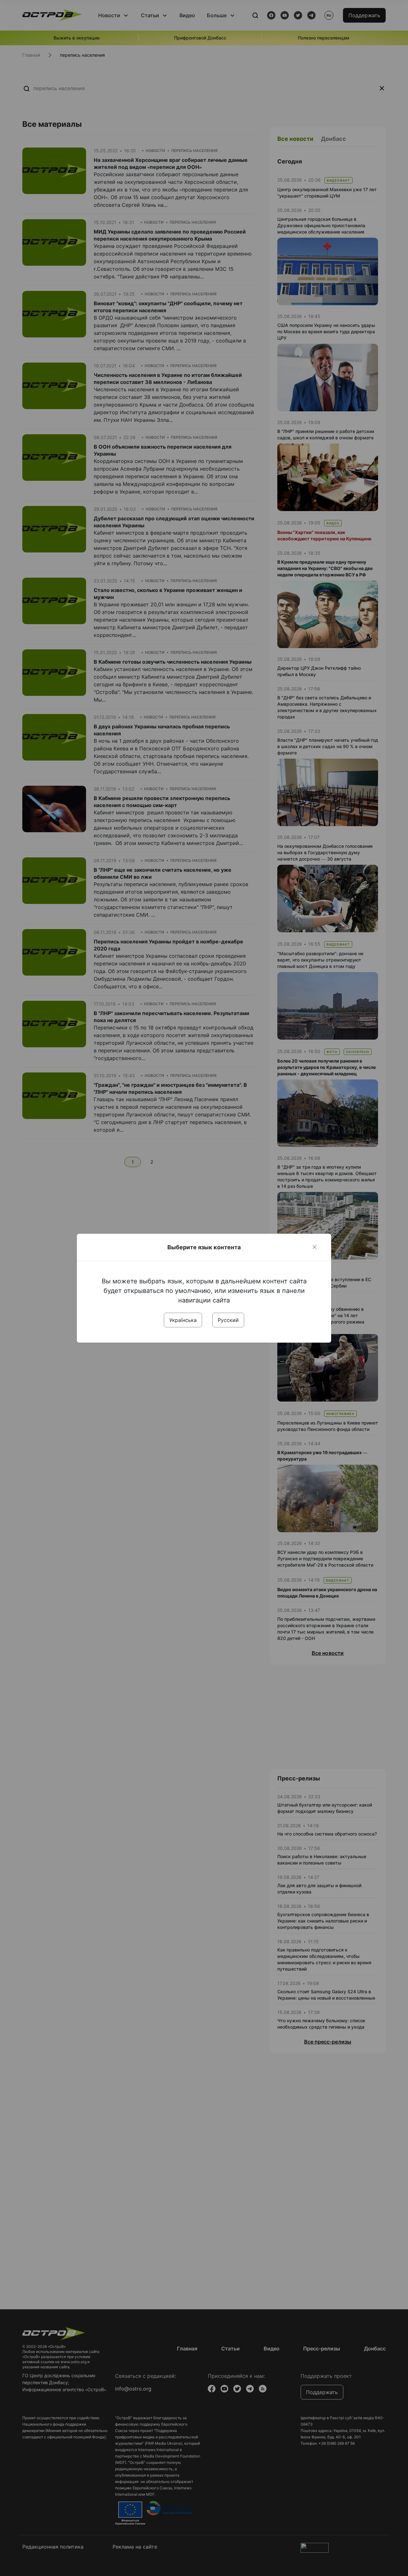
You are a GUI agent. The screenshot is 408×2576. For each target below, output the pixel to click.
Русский (228, 1320)
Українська (183, 1320)
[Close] (315, 1247)
